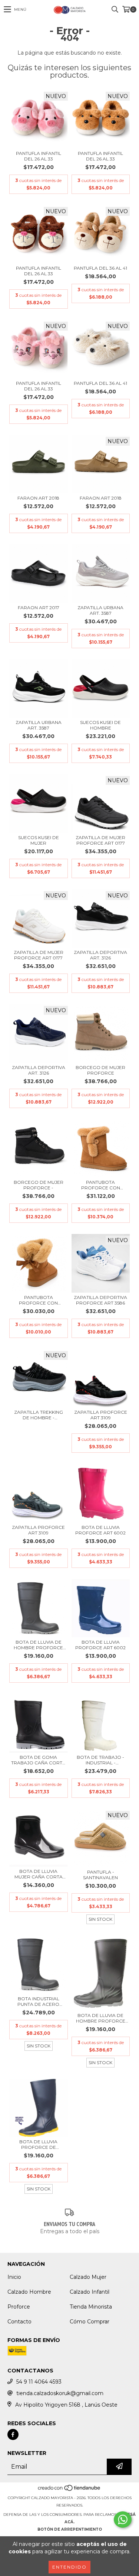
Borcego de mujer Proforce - (39, 1185)
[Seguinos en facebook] (13, 2434)
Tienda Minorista (91, 2307)
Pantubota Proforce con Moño (38, 1300)
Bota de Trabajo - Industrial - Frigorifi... (100, 1760)
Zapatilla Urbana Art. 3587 (100, 610)
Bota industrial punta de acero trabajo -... (38, 2001)
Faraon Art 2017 (39, 608)
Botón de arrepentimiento (70, 2529)
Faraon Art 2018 (38, 498)
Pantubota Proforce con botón (101, 1185)
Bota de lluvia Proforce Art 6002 (100, 1530)
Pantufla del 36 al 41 (100, 268)
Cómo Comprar (90, 2322)
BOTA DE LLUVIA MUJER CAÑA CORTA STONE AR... (39, 1874)
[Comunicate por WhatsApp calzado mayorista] (123, 2520)
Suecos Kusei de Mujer (39, 840)
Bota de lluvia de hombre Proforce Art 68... (38, 1645)
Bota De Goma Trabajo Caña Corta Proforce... (38, 1760)
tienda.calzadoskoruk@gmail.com (60, 2393)
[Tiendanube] (69, 2490)
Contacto (19, 2322)
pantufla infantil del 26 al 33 (39, 156)
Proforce (19, 2307)
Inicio (14, 2277)
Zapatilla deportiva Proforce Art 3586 (100, 1300)
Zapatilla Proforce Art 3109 (101, 1415)
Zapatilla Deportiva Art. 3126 (100, 955)
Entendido (69, 2567)
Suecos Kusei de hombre (100, 725)
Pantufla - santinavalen (100, 1875)
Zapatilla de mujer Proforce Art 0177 (100, 840)
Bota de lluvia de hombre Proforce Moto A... (101, 2018)
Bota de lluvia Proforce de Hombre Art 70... (38, 2144)
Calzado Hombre (29, 2292)
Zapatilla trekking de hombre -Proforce (39, 1415)
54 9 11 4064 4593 (39, 2382)
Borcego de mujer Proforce (100, 1070)
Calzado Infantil (90, 2292)
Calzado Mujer (88, 2277)
